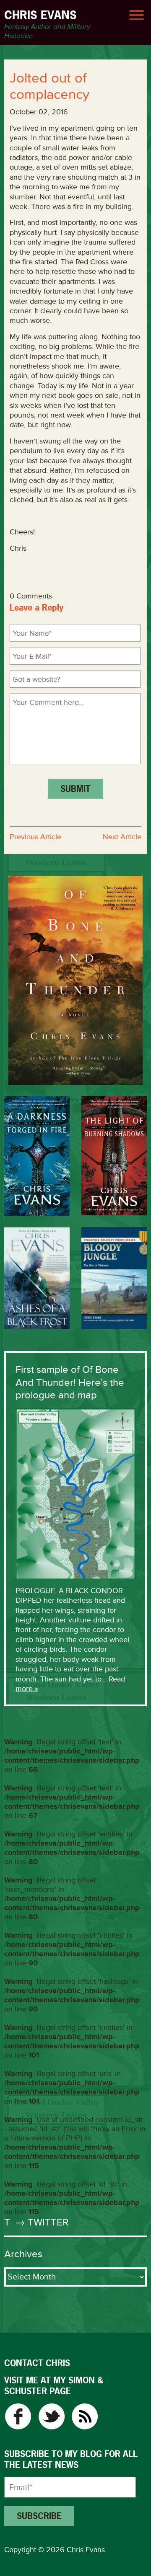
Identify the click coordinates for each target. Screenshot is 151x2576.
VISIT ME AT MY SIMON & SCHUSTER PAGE (54, 2386)
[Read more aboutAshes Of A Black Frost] (37, 1278)
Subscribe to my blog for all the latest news (71, 2460)
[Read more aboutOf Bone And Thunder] (75, 980)
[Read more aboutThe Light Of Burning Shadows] (114, 1155)
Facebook (18, 2416)
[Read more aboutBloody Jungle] (114, 1278)
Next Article (122, 837)
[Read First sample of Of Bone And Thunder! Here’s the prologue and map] (75, 1493)
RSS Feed (85, 2416)
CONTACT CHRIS (37, 2363)
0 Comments (31, 596)
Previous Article (35, 837)
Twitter (51, 2416)
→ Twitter (41, 2222)
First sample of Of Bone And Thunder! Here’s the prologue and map (70, 1382)
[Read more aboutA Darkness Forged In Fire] (37, 1156)
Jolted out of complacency (49, 86)
